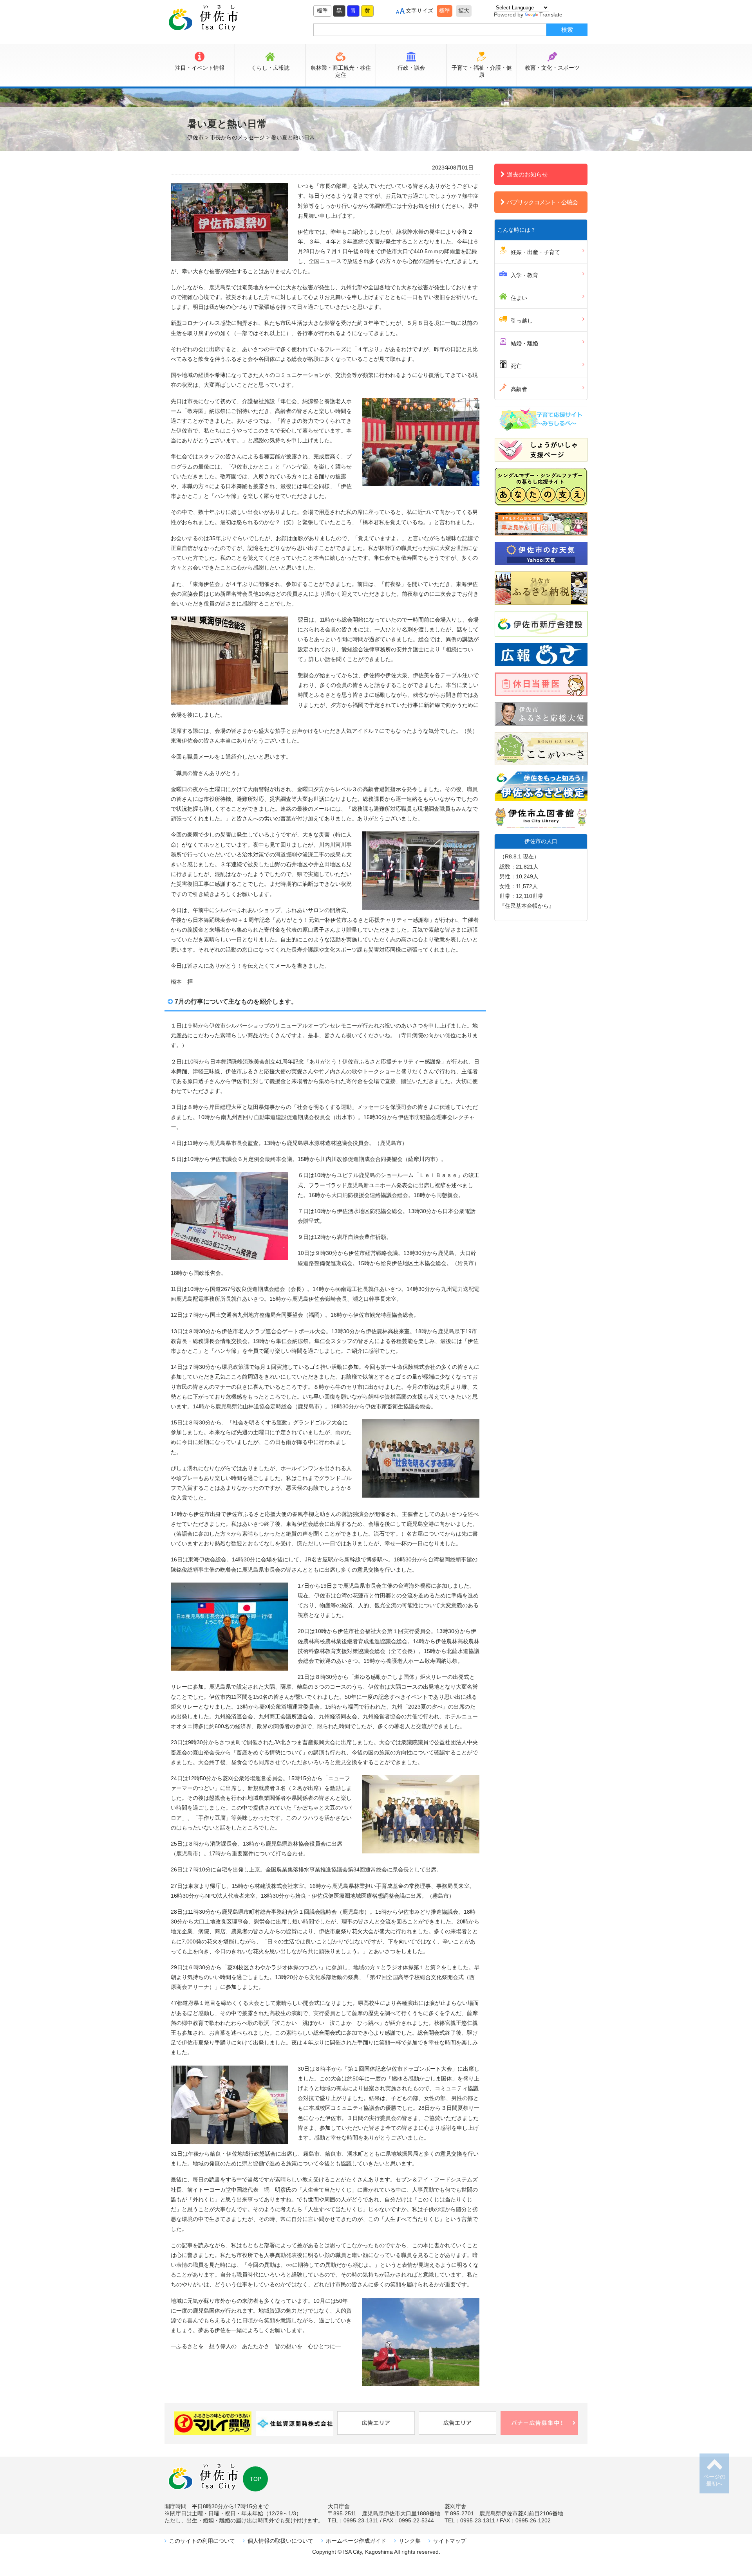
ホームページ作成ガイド (356, 2541)
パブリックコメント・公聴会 (542, 202)
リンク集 (410, 2541)
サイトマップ (450, 2541)
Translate (551, 14)
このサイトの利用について (202, 2541)
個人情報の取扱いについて (280, 2541)
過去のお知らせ (527, 174)
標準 (322, 11)
